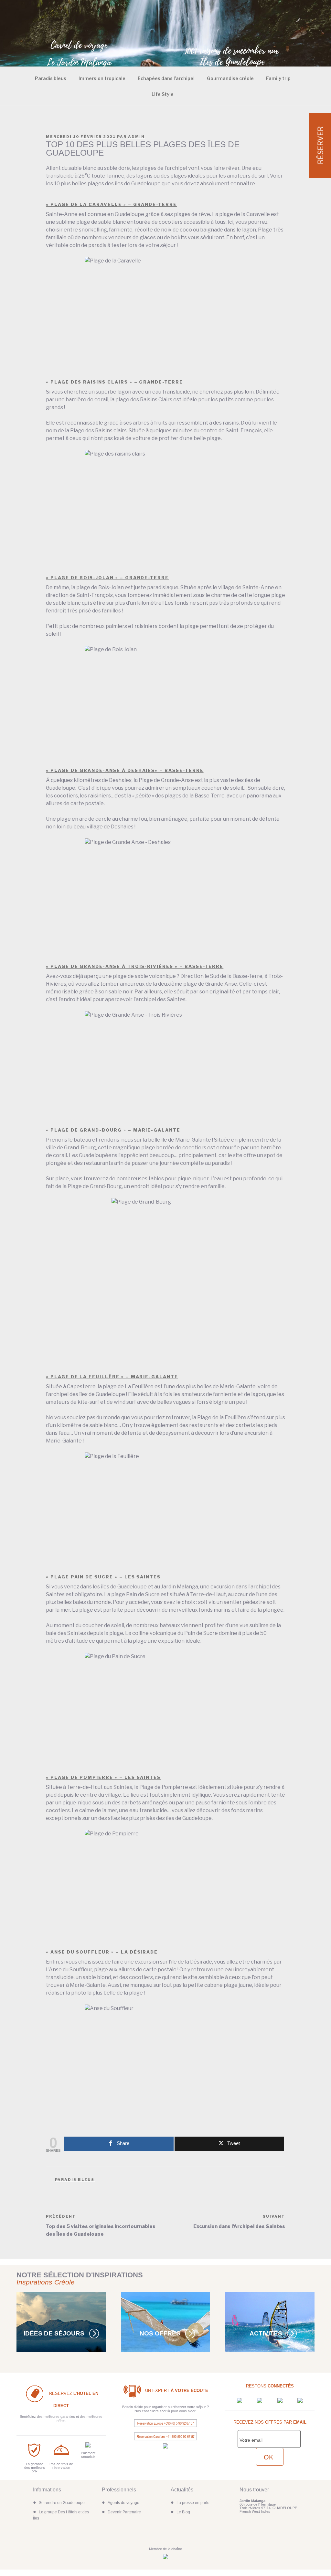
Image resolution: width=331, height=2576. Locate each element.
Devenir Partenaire (124, 2512)
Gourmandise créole (230, 78)
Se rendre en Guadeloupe (62, 2503)
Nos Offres (160, 2333)
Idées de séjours (54, 2333)
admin (136, 137)
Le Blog (183, 2512)
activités (266, 2333)
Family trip (278, 78)
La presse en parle (193, 2503)
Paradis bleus (51, 78)
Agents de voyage (123, 2503)
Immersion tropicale (102, 78)
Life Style (163, 94)
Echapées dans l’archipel (166, 78)
